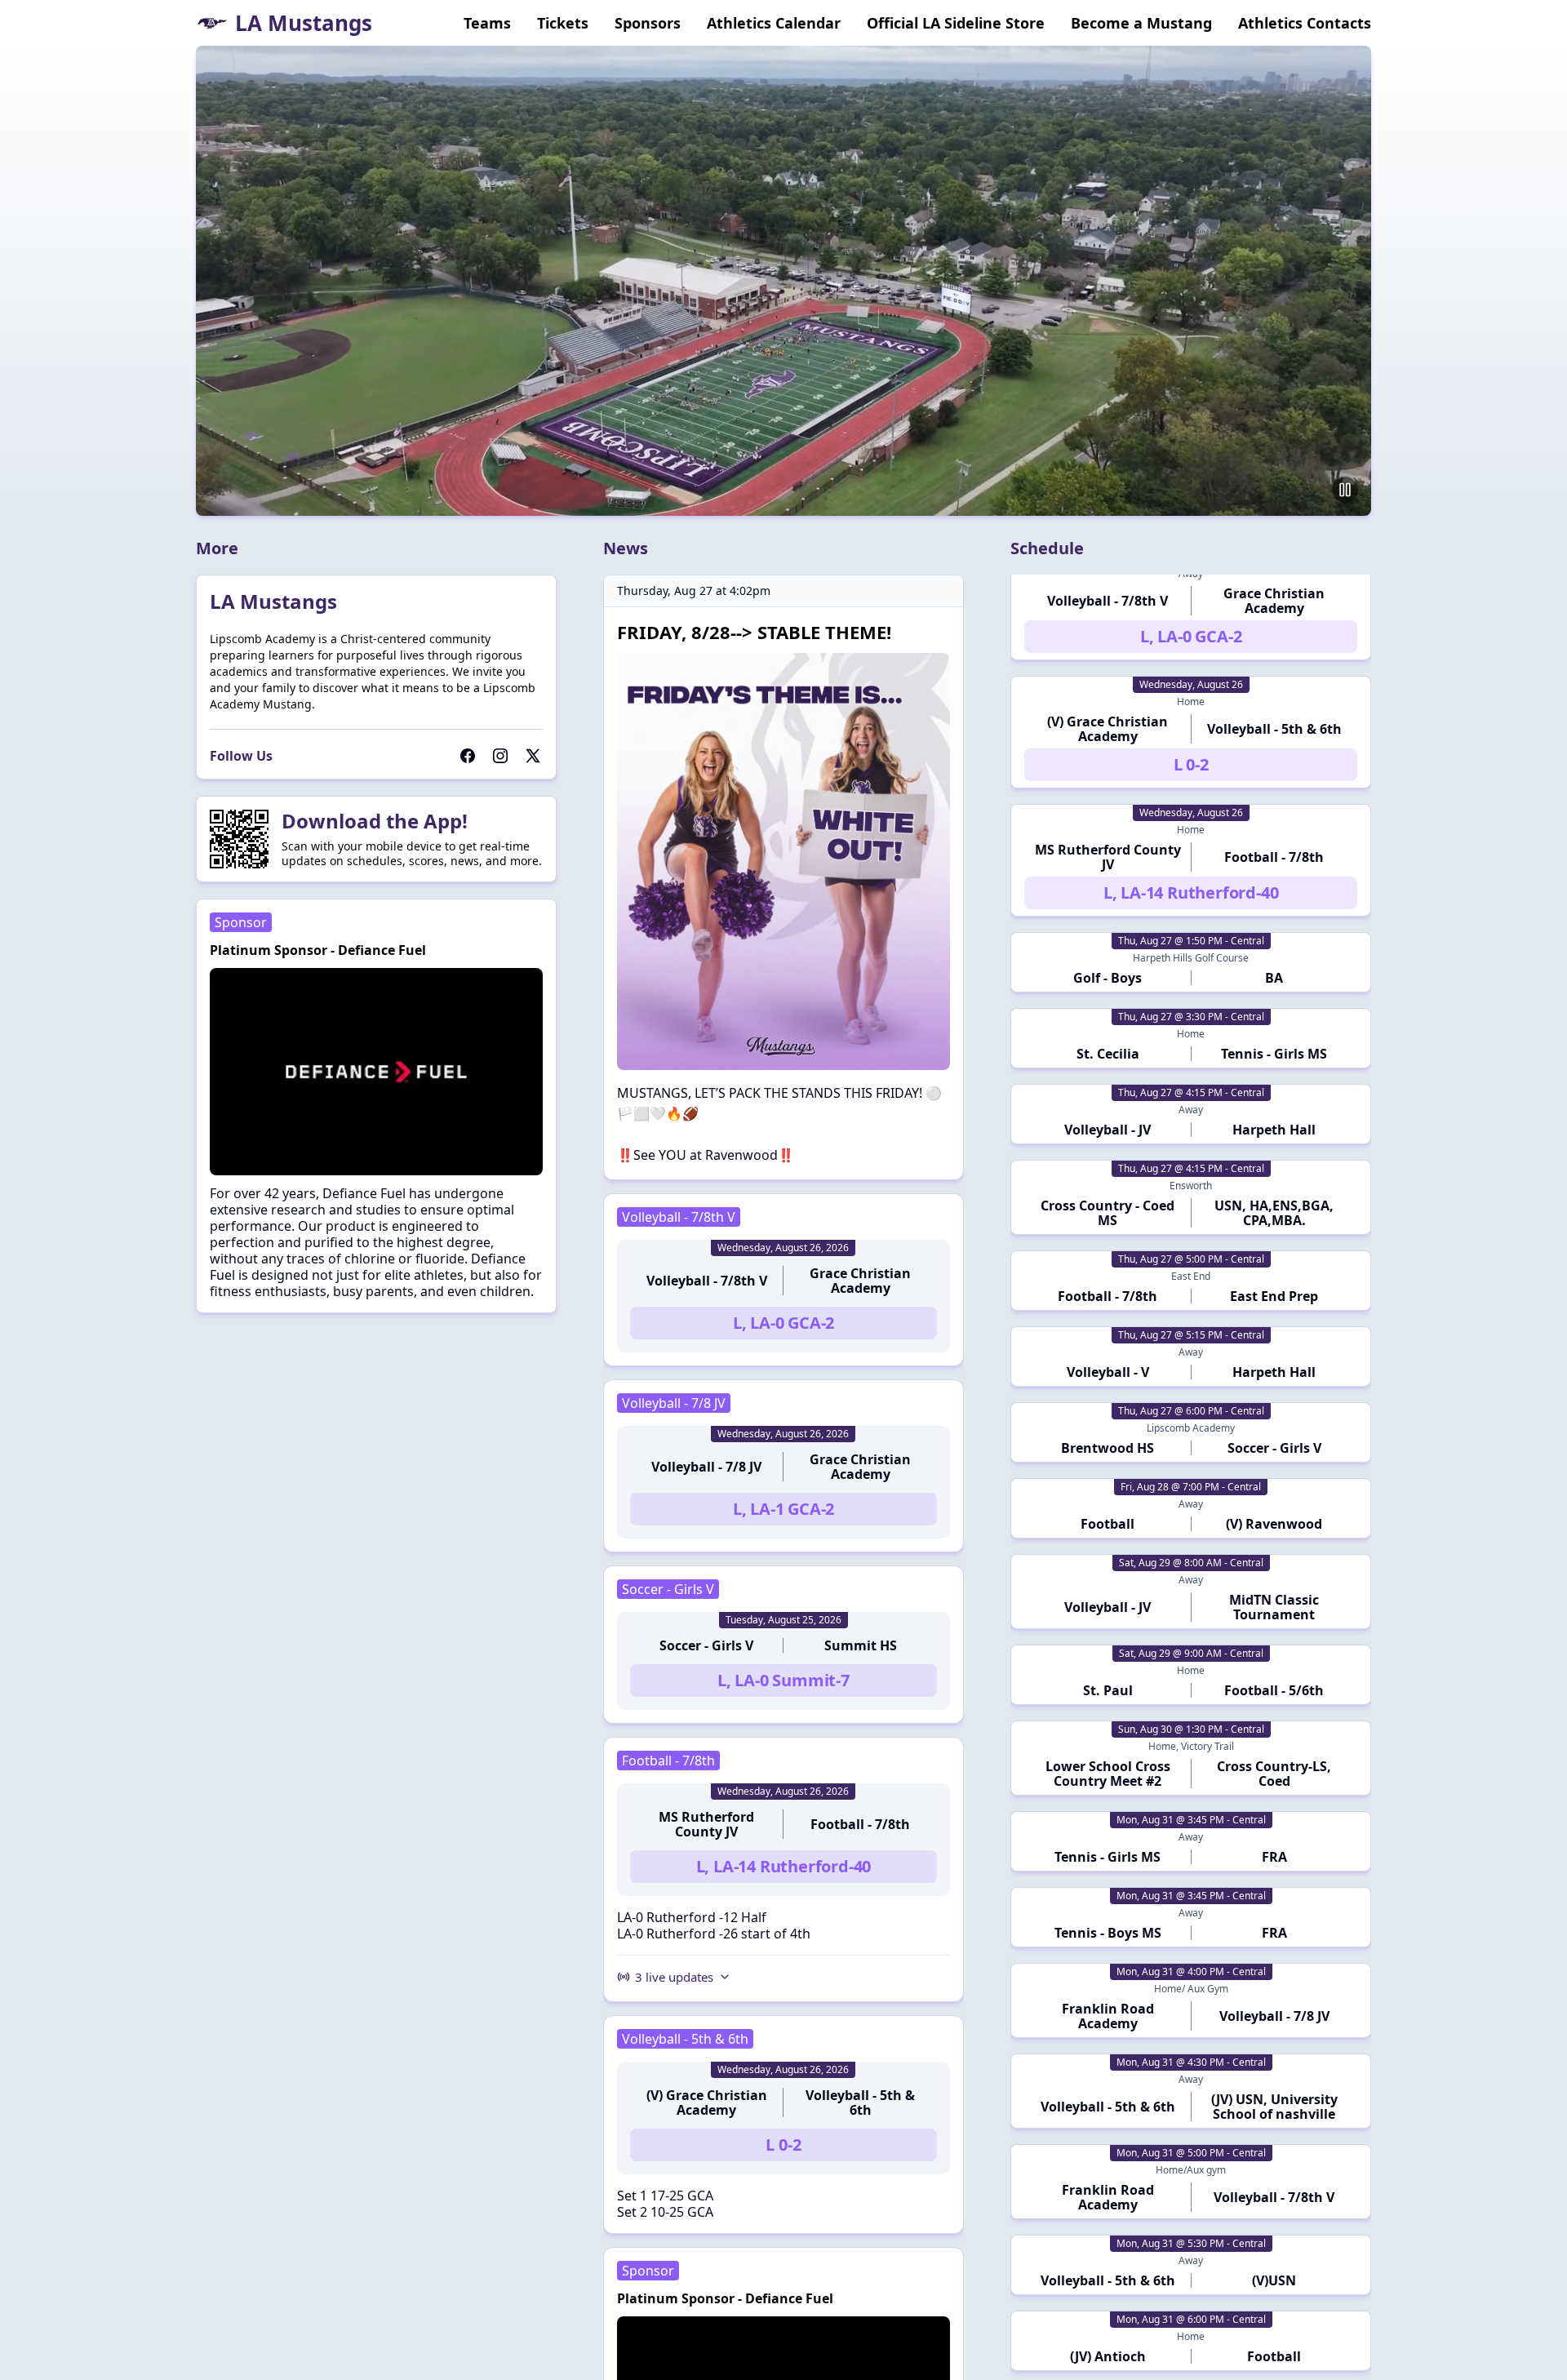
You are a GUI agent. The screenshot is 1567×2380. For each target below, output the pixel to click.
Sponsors (648, 23)
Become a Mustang (1141, 23)
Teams (487, 23)
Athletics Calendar (774, 23)
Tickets (563, 23)
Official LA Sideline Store (956, 23)
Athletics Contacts (1305, 23)
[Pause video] (1345, 490)
